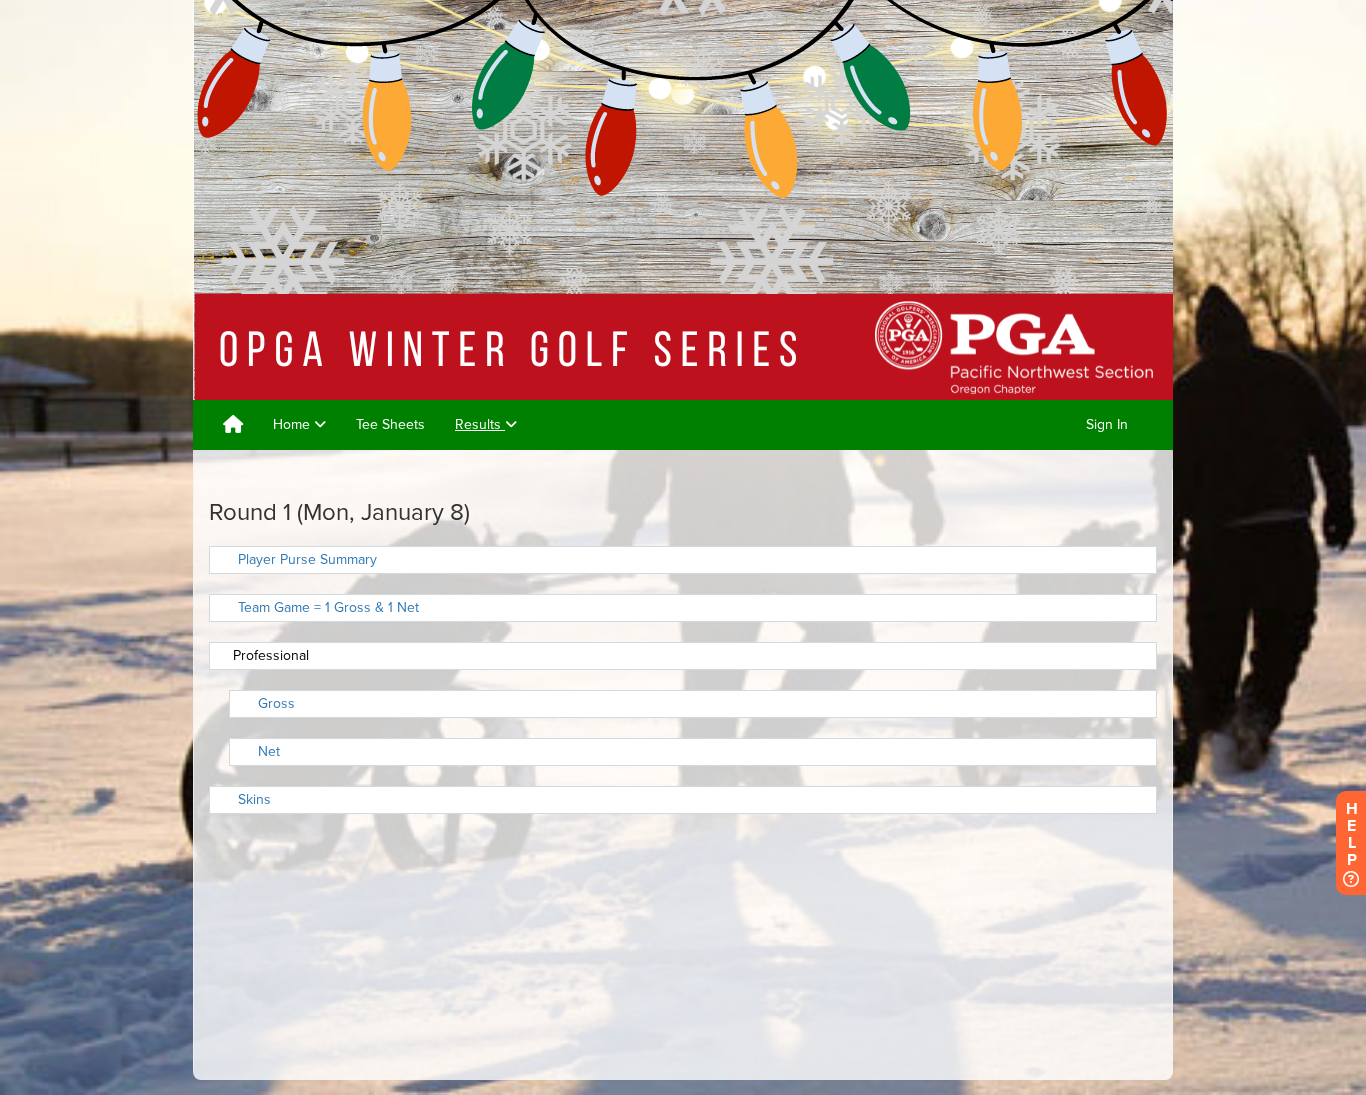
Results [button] (480, 424)
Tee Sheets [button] (390, 424)
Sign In (1107, 424)
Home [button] (293, 424)
